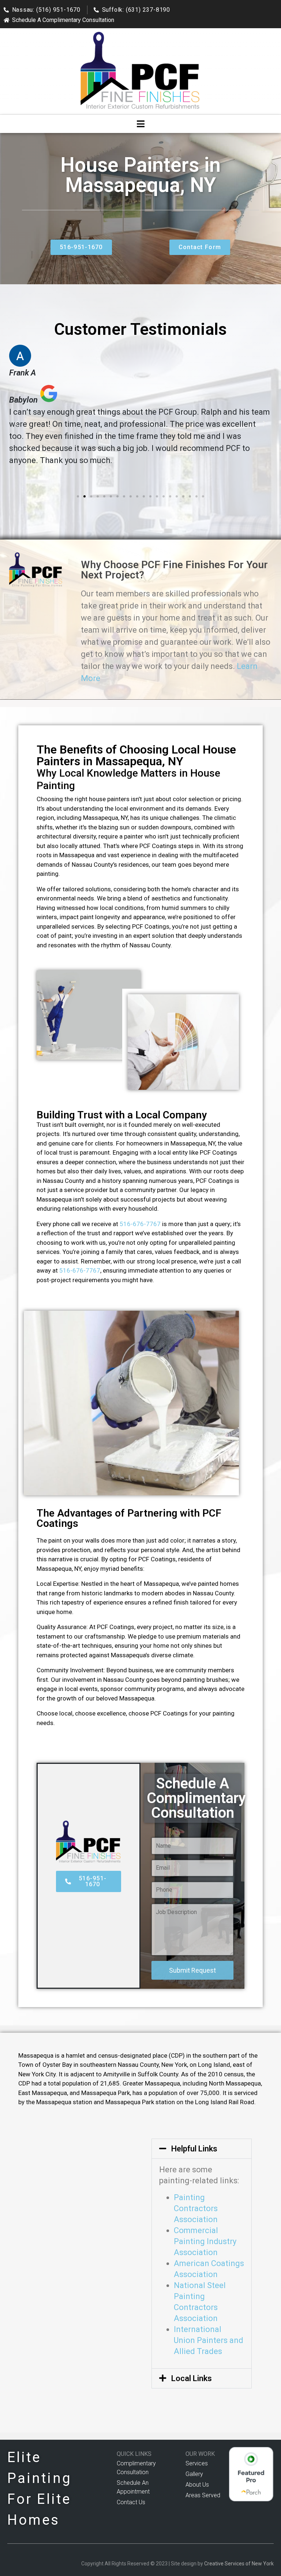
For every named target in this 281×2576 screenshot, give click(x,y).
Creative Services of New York (239, 2564)
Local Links (192, 2378)
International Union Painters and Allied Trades (209, 2340)
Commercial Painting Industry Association (205, 2241)
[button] (16, 424)
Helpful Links (194, 2149)
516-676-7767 (140, 1224)
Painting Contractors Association (196, 2208)
